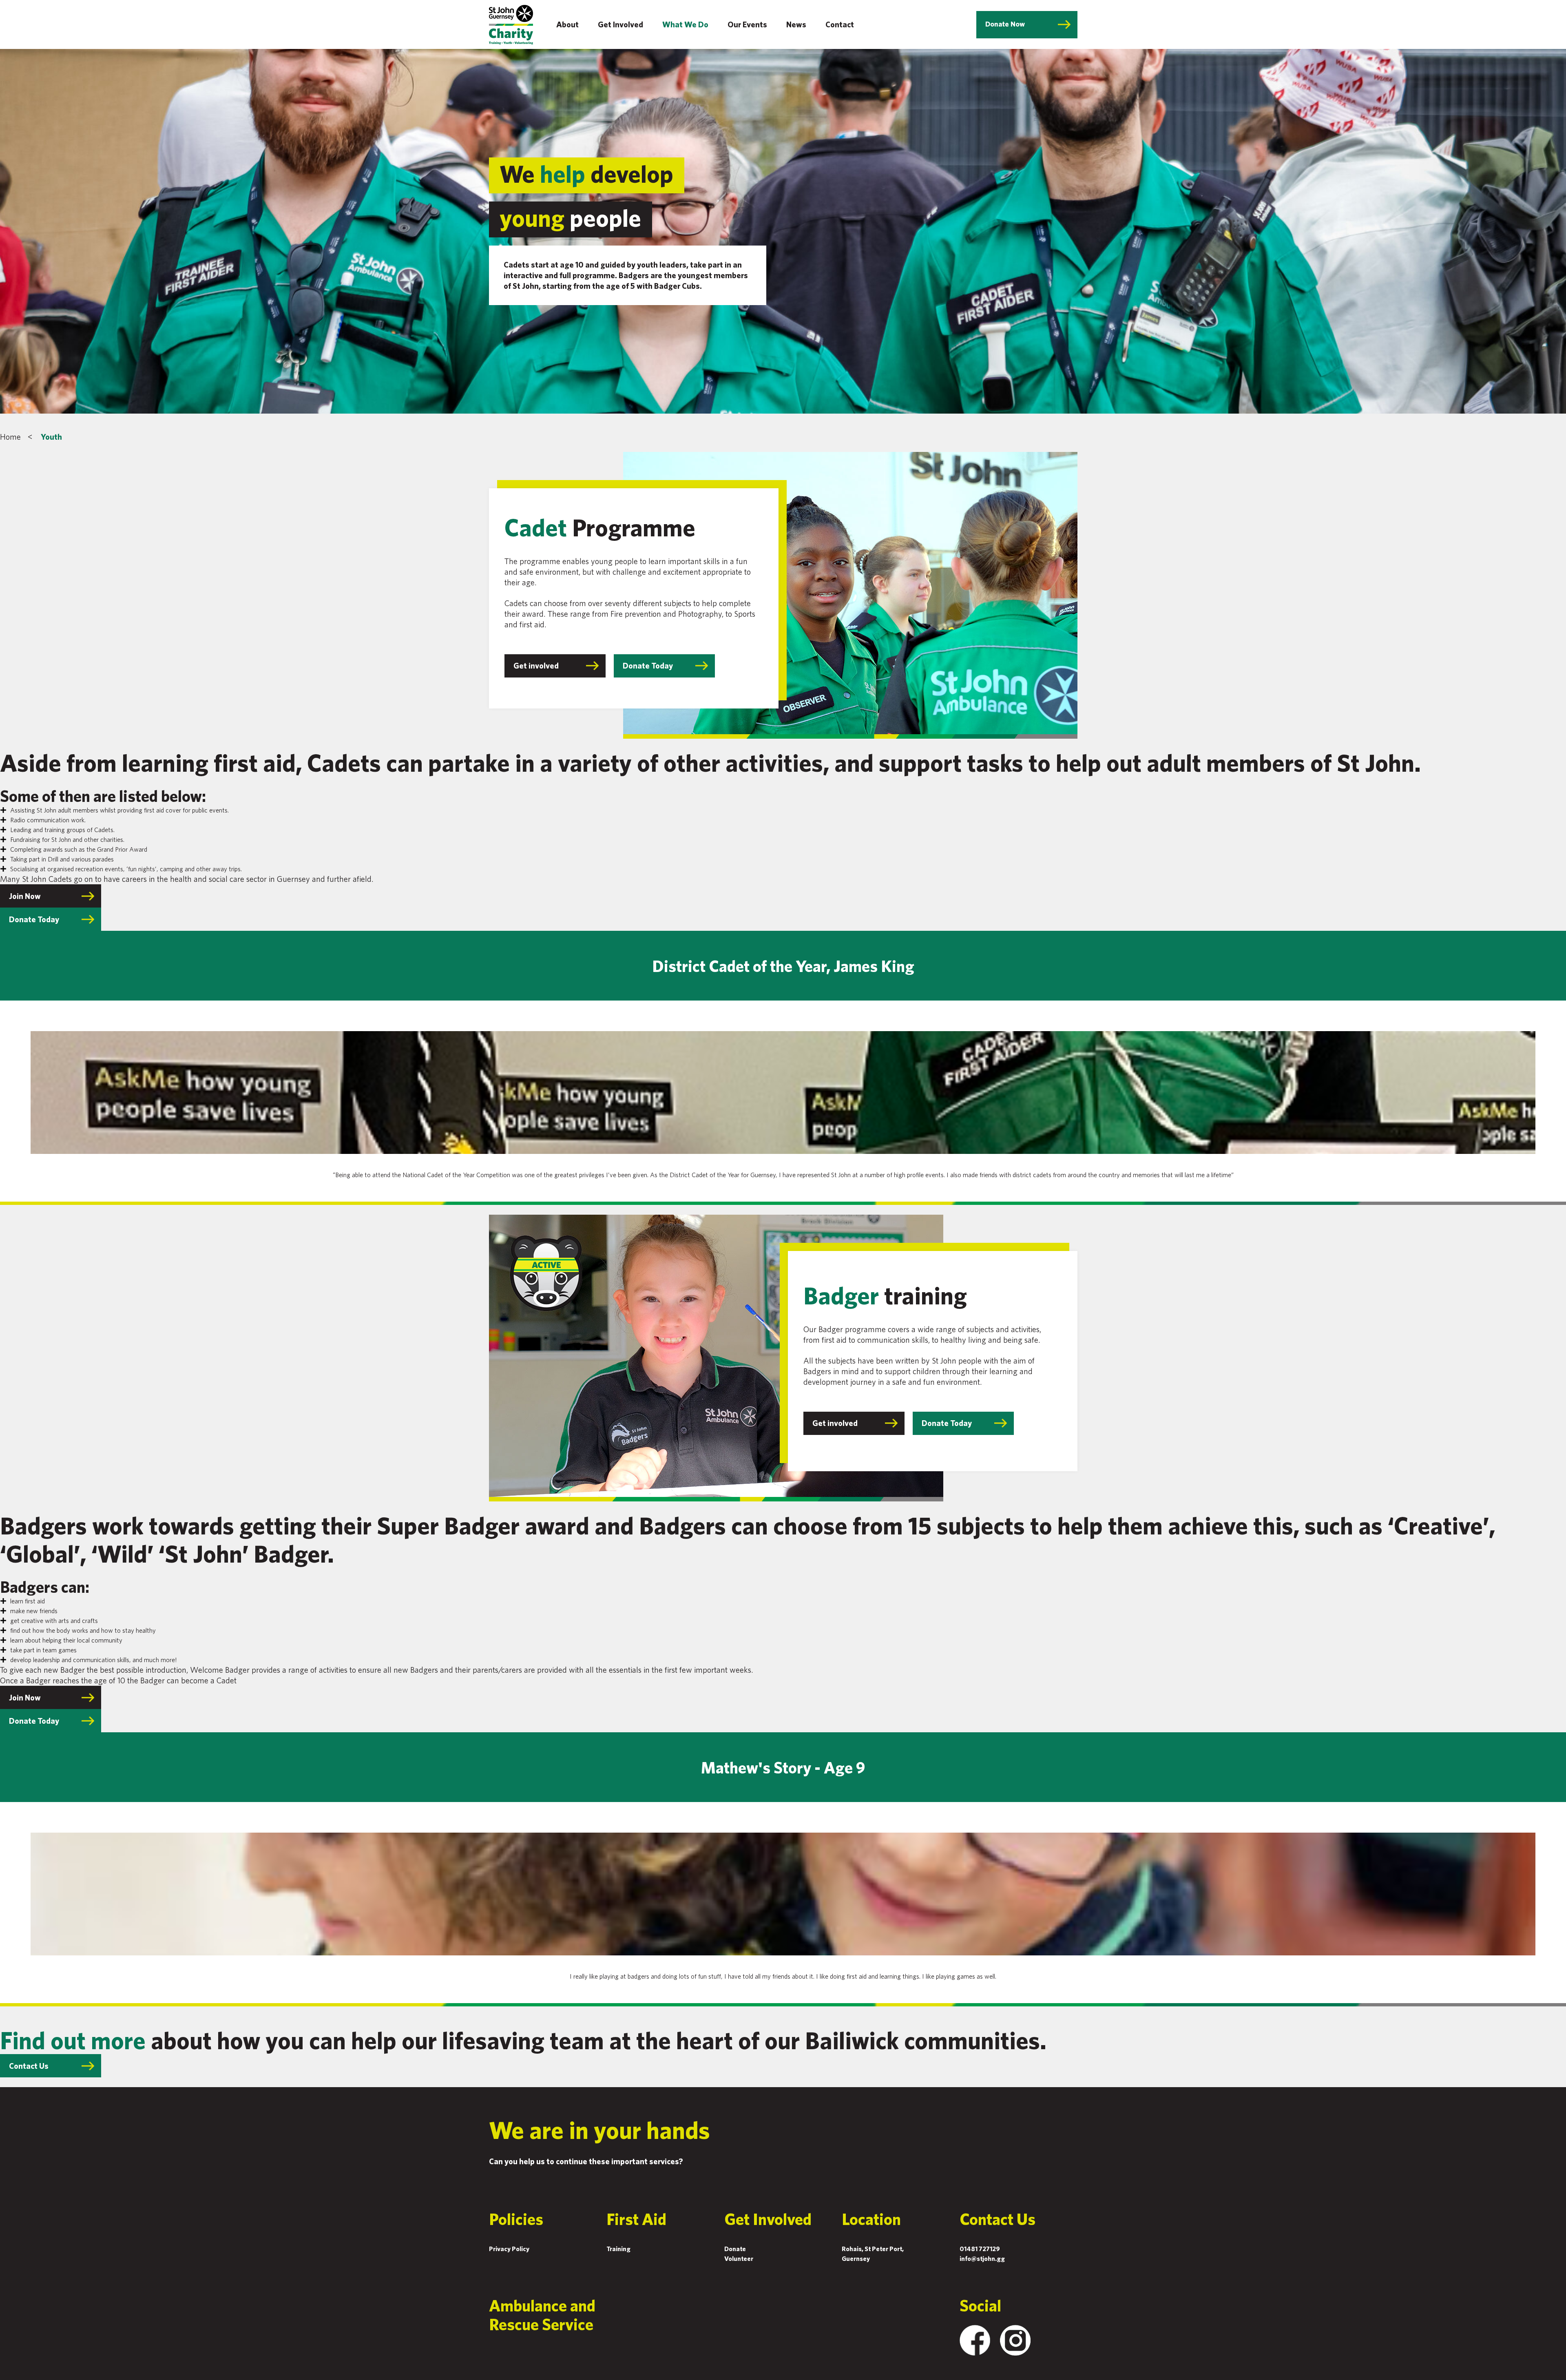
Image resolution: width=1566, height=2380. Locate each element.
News (796, 24)
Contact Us (29, 2066)
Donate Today (648, 665)
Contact (840, 24)
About (567, 24)
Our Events (747, 24)
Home (10, 437)
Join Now (25, 896)
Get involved (536, 665)
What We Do (685, 24)
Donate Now (1005, 24)
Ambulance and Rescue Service (542, 2315)
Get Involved (620, 24)
